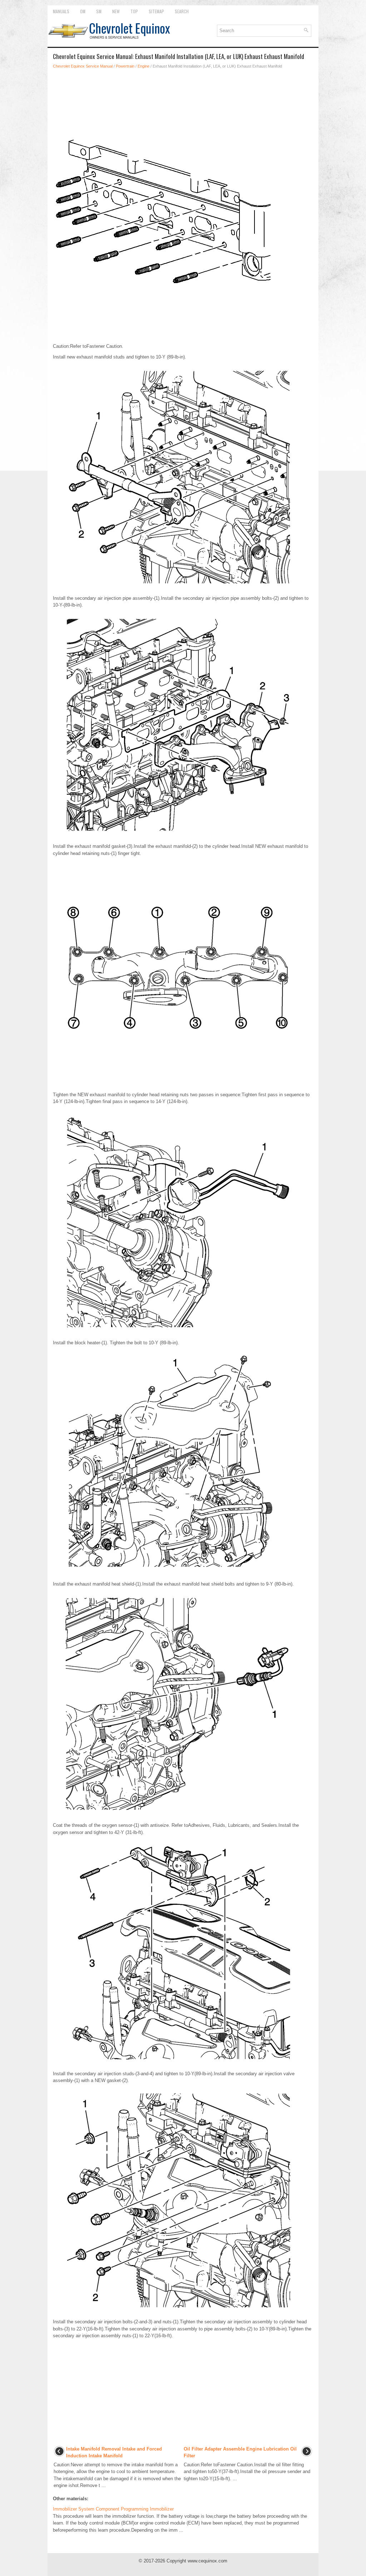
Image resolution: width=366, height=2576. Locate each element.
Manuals (61, 11)
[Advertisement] (183, 94)
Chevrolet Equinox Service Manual (83, 66)
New (116, 11)
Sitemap (156, 11)
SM (99, 11)
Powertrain (125, 66)
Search (182, 11)
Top (134, 11)
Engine (144, 66)
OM (83, 11)
